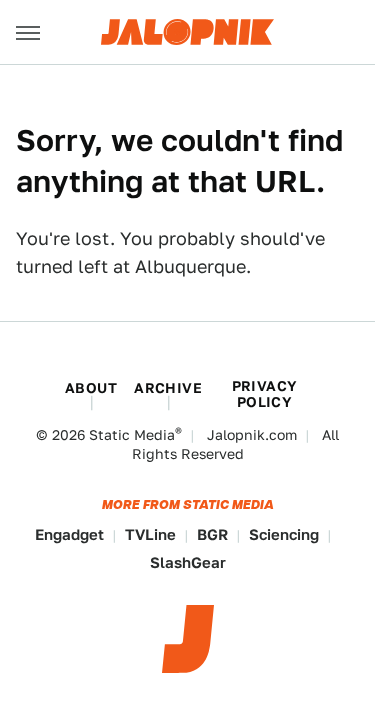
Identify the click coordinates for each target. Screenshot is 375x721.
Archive (168, 388)
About (91, 388)
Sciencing (284, 534)
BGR (212, 534)
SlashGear (188, 562)
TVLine (150, 534)
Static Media (132, 435)
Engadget (69, 534)
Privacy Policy (265, 394)
